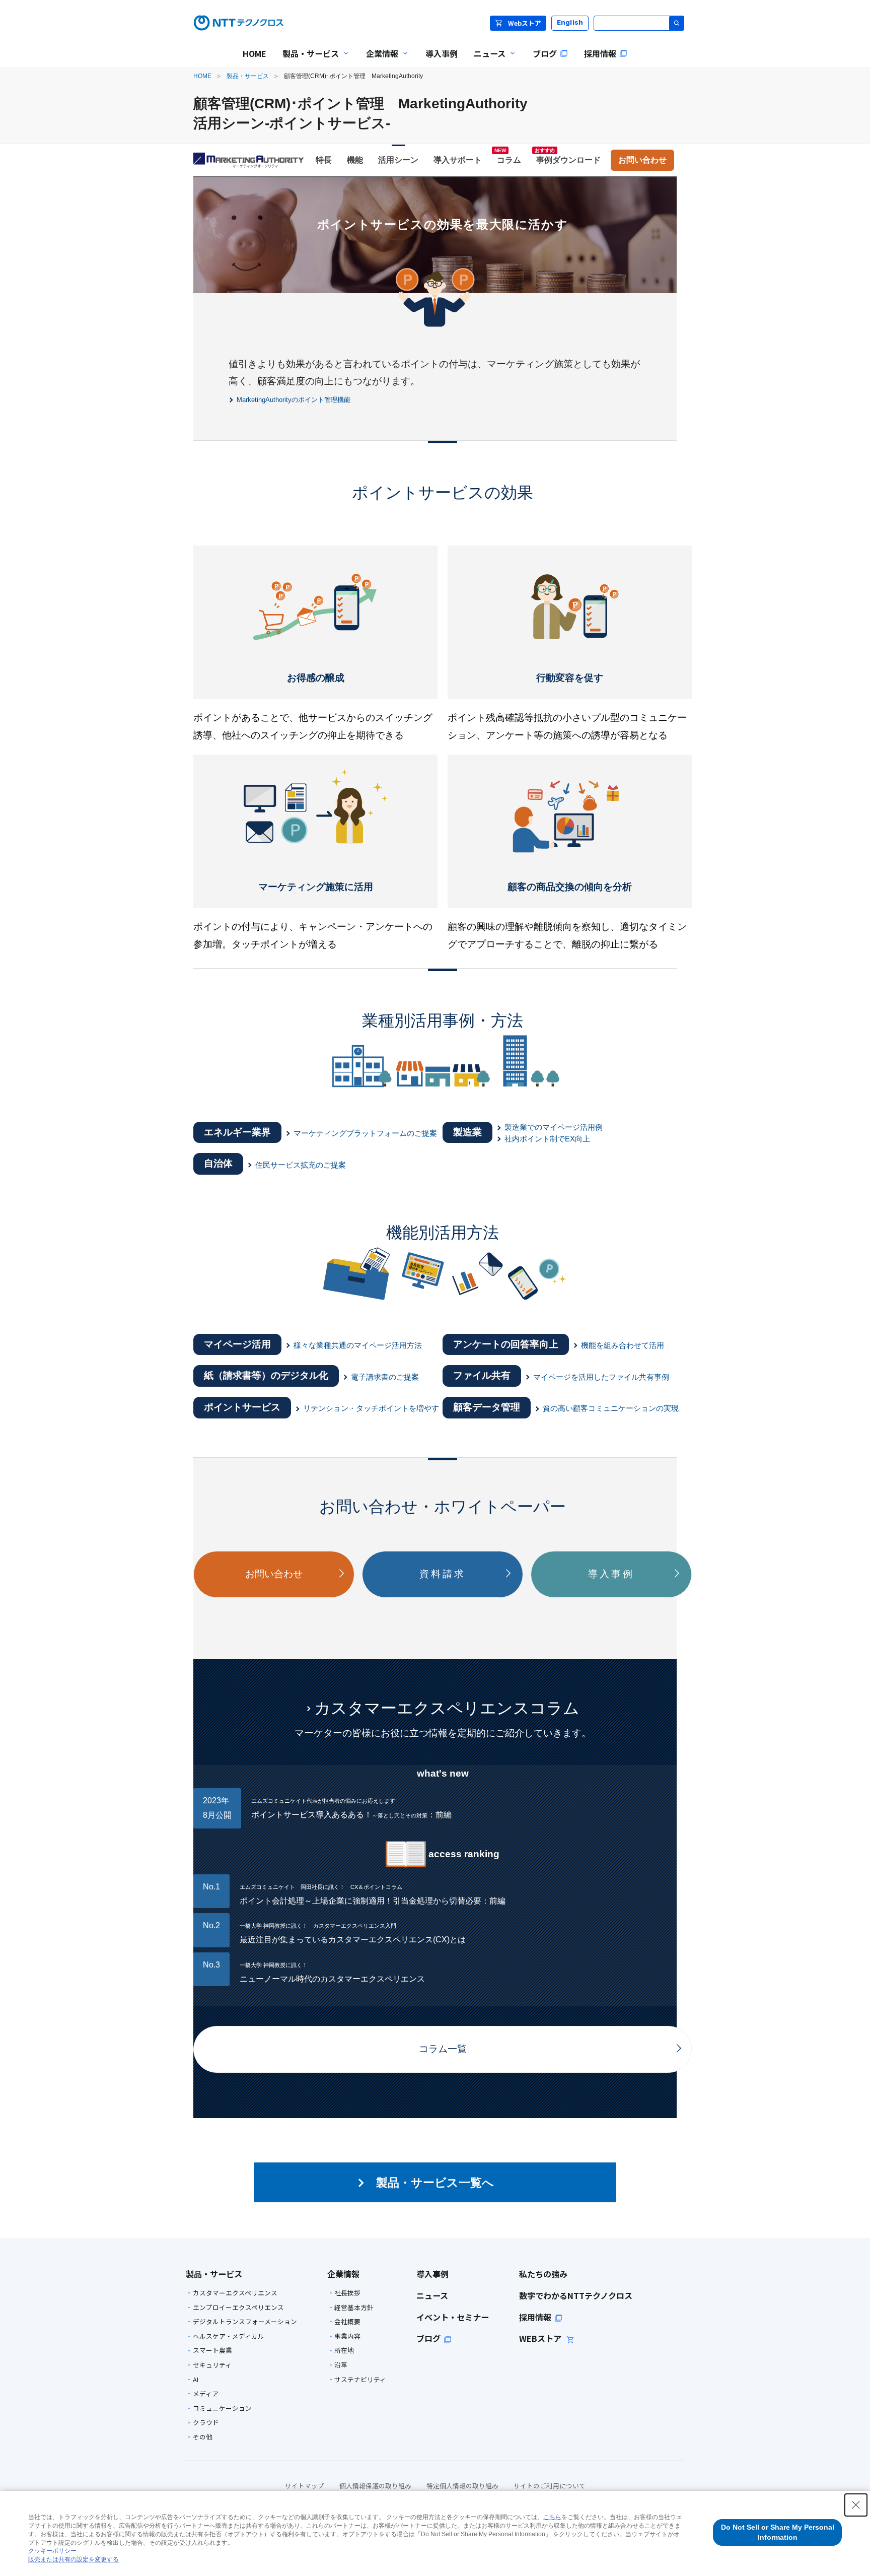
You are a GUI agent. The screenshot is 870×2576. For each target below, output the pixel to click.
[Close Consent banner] (856, 2505)
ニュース (432, 2295)
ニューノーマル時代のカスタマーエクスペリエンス (332, 1979)
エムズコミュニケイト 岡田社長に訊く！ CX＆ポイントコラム (321, 1887)
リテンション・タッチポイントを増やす (371, 1408)
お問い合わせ (274, 1574)
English (570, 22)
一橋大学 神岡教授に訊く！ (274, 1965)
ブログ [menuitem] (545, 53)
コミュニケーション (222, 2409)
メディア (206, 2394)
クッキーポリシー (52, 2551)
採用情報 (535, 2317)
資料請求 (442, 1574)
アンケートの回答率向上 (506, 1344)
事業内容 (347, 2336)
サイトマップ (305, 2486)
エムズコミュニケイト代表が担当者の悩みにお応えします (323, 1801)
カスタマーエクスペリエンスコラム (447, 1708)
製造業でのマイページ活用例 (554, 1127)
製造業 (467, 1132)
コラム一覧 (443, 2049)
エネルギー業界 (237, 1132)
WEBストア (541, 2338)
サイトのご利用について (550, 2486)
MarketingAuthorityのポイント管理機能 (294, 400)
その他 (203, 2437)
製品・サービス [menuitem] (307, 60)
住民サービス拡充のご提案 (301, 1165)
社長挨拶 (347, 2293)
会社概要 (347, 2322)
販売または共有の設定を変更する (74, 2559)
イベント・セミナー (453, 2317)
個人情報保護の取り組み (375, 2486)
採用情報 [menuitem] (600, 53)
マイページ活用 (237, 1344)
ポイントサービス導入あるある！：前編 (351, 1815)
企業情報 (343, 2274)
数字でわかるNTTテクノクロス (576, 2295)
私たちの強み (543, 2274)
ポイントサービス (242, 1407)
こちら (552, 2517)
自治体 (218, 1163)
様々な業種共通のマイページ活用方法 (358, 1345)
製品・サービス (248, 76)
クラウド (206, 2423)
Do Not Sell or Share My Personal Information (778, 2532)
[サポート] (458, 160)
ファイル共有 (482, 1375)
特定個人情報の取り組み (462, 2486)
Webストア (525, 23)
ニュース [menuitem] (486, 60)
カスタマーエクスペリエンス (235, 2293)
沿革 (341, 2365)
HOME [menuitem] (255, 53)
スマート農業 (212, 2351)
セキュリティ (212, 2365)
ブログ (428, 2338)
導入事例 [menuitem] (442, 53)
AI (196, 2380)
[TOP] (251, 160)
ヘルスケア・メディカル (229, 2336)
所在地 (344, 2351)
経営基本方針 (354, 2308)
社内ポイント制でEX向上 (547, 1139)
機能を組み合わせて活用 (623, 1345)
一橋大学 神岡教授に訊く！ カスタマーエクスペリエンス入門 (318, 1926)
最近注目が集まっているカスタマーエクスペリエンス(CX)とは (353, 1940)
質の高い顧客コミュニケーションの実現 (611, 1408)
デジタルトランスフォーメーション (245, 2322)
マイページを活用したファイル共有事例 (601, 1377)
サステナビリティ (360, 2380)
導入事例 (611, 1574)
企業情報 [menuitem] (378, 60)
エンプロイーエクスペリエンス (238, 2308)
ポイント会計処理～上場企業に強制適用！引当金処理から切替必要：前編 (373, 1901)
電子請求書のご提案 (385, 1377)
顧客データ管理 (487, 1407)
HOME (202, 76)
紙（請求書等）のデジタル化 (266, 1375)
